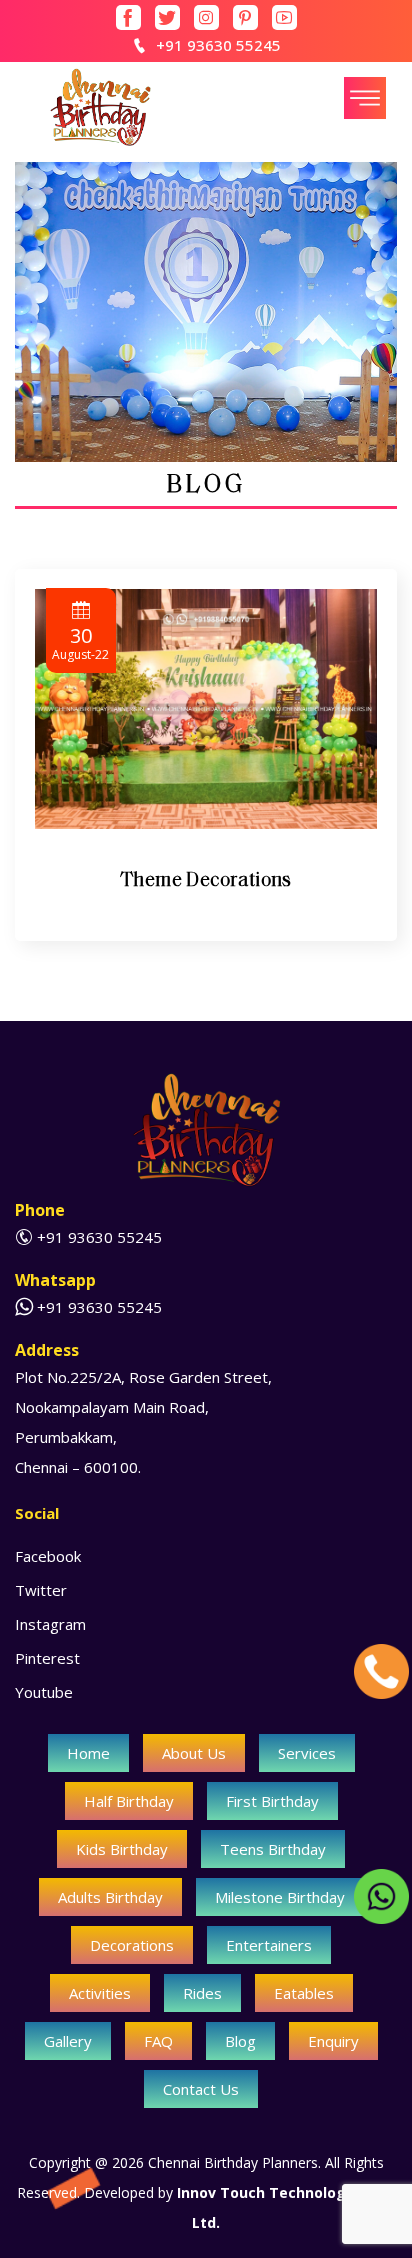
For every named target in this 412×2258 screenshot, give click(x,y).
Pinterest (47, 1658)
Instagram (50, 1624)
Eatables (304, 1993)
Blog (240, 2041)
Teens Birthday (273, 1849)
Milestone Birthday (280, 1897)
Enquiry (333, 2041)
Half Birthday (129, 1801)
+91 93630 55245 (218, 45)
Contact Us (201, 2089)
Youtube (44, 1692)
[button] (365, 98)
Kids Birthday (122, 1849)
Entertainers (269, 1945)
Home (88, 1753)
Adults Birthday (110, 1897)
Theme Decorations (206, 879)
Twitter (41, 1590)
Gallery (68, 2041)
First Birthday (272, 1801)
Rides (202, 1993)
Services (307, 1753)
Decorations (132, 1945)
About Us (194, 1753)
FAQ (158, 2041)
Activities (100, 1993)
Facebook (48, 1556)
